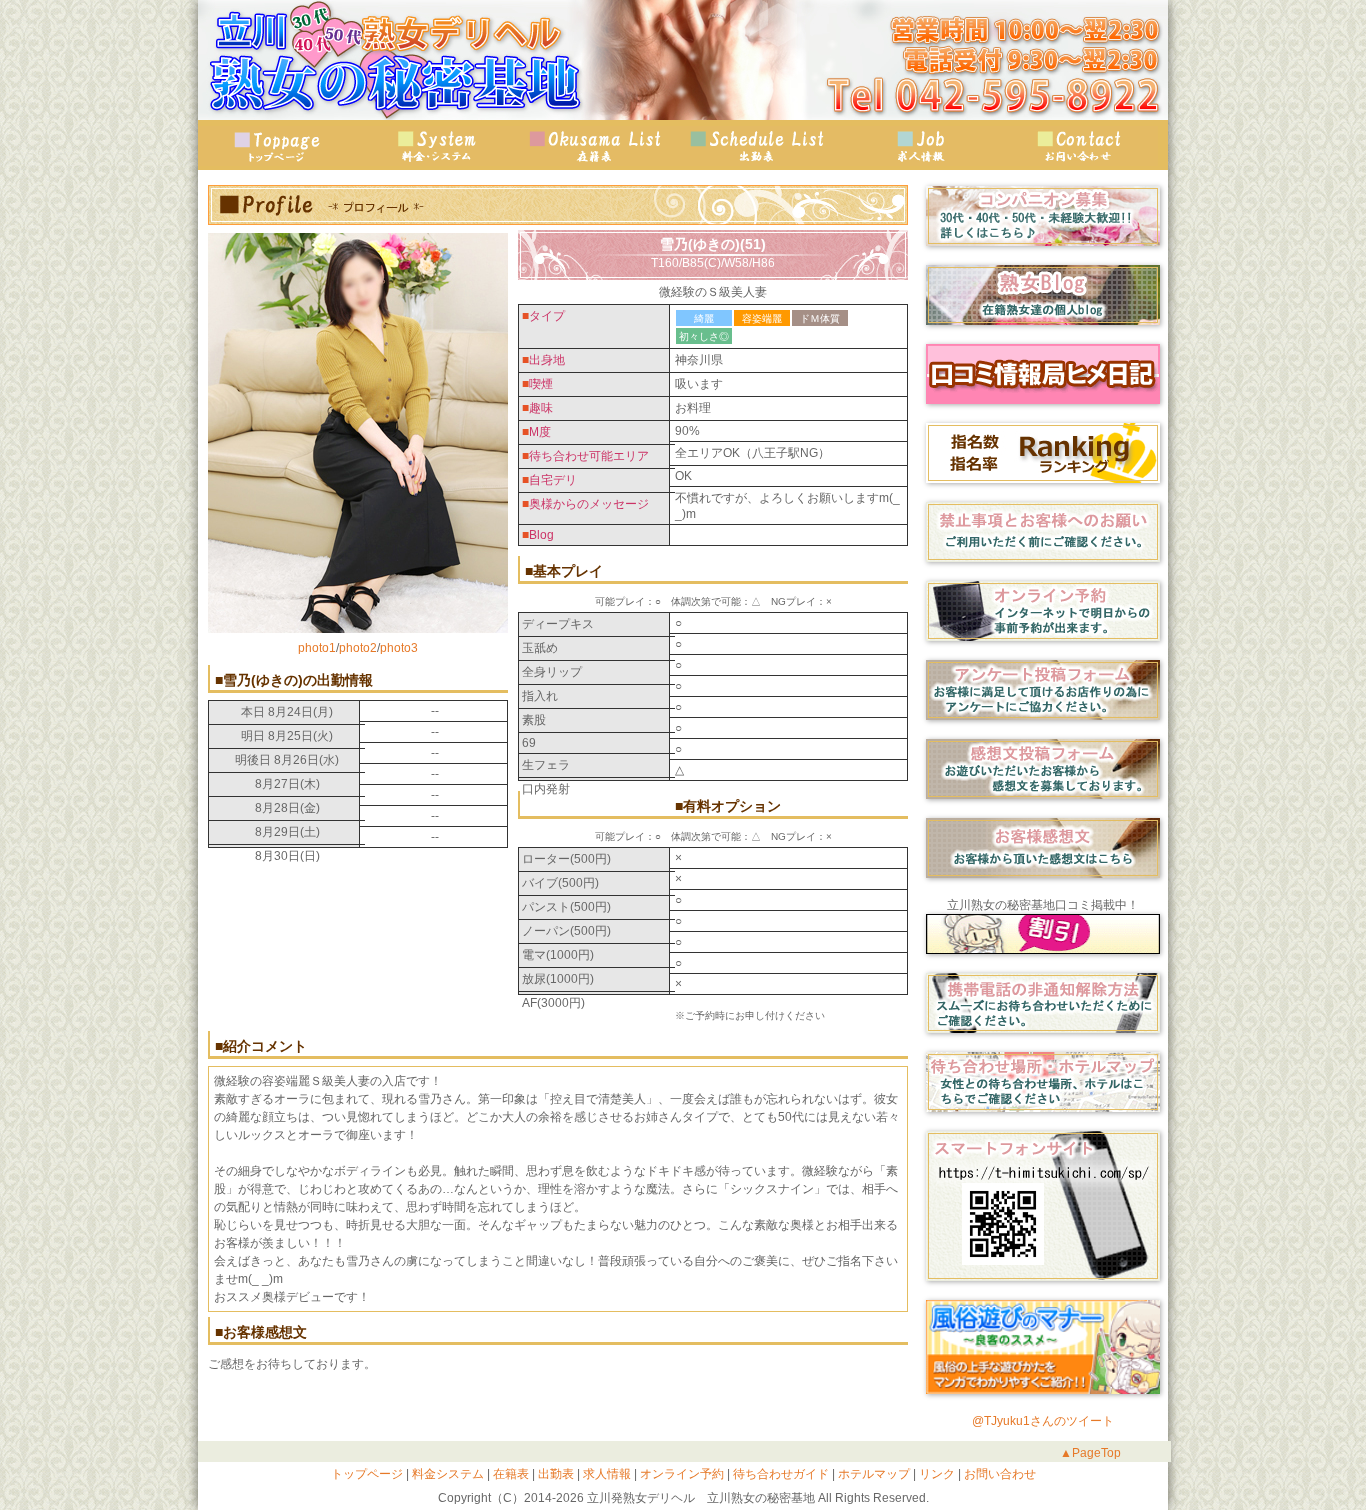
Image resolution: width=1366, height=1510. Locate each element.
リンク (935, 1474)
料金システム (446, 1474)
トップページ (278, 146)
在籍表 (598, 146)
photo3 (399, 648)
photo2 (358, 648)
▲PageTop (1090, 1453)
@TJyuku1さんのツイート (1043, 1421)
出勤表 (758, 146)
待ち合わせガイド (779, 1474)
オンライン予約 (680, 1474)
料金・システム (438, 146)
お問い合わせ (1078, 146)
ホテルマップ (872, 1474)
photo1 (317, 648)
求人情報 (918, 146)
